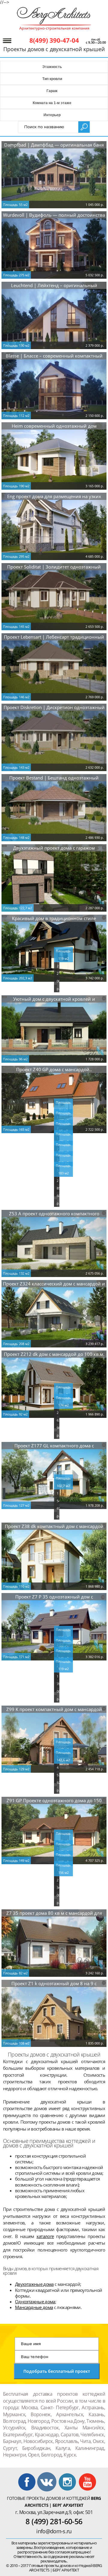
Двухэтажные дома (34, 2284)
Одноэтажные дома (35, 2302)
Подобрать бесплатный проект (57, 2371)
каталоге (45, 2236)
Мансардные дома (34, 2307)
